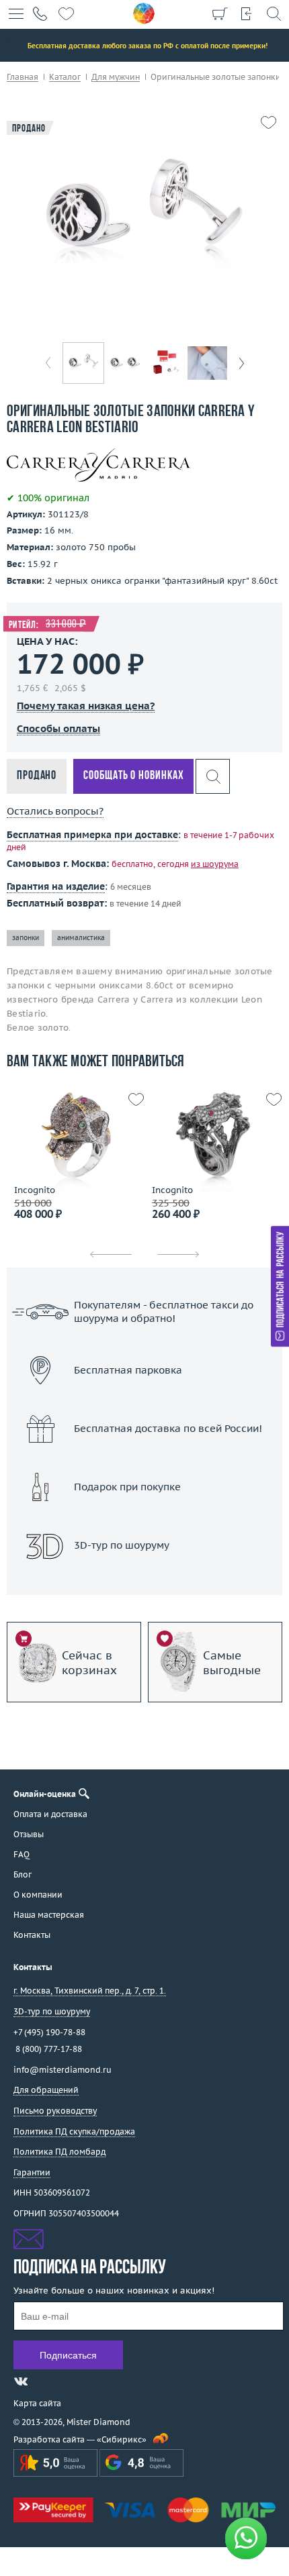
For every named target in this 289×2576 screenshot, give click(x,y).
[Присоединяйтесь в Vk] (21, 2381)
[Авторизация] (247, 13)
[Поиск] (274, 13)
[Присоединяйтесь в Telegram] (45, 2381)
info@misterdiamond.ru (63, 2070)
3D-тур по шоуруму (144, 1580)
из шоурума (215, 864)
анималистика (81, 938)
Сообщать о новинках (133, 776)
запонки (26, 938)
